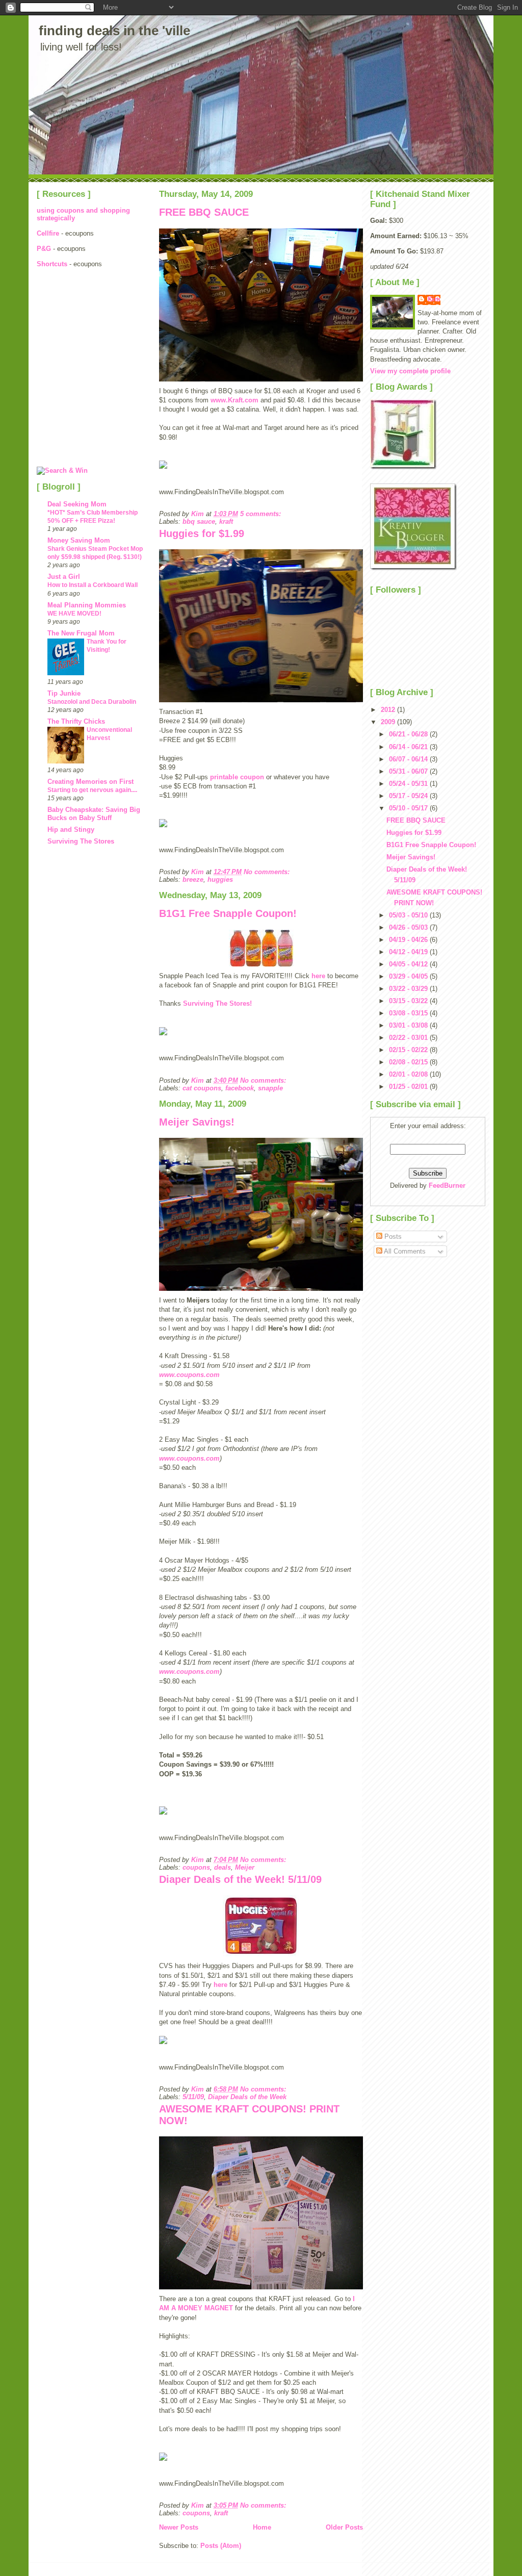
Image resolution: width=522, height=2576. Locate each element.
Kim (434, 299)
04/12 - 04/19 (409, 952)
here (318, 976)
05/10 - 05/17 (409, 808)
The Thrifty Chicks (76, 721)
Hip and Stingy (71, 830)
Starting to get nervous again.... (92, 790)
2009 (389, 722)
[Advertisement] (83, 336)
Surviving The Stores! (217, 1003)
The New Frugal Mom (81, 633)
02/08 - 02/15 (409, 1062)
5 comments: (262, 514)
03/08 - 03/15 (409, 1013)
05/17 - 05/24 (409, 796)
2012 (389, 710)
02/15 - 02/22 (409, 1050)
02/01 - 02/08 (409, 1074)
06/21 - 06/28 (409, 734)
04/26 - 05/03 (409, 927)
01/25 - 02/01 (409, 1087)
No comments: (268, 872)
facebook (240, 1088)
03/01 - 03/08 (409, 1025)
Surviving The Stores (81, 841)
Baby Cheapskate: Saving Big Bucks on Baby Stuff (94, 814)
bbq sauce (199, 521)
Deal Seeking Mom (77, 504)
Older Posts (344, 2527)
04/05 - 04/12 (409, 964)
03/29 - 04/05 (409, 976)
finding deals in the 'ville (114, 31)
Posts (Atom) (221, 2546)
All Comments (404, 1251)
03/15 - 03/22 (409, 1001)
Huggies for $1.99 (202, 533)
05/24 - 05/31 (409, 784)
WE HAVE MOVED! (74, 614)
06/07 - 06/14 (409, 759)
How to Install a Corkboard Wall (93, 585)
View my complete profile (410, 371)
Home (262, 2527)
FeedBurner (447, 1185)
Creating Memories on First (90, 782)
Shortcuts (53, 264)
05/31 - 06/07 (409, 771)
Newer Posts (179, 2527)
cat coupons (202, 1088)
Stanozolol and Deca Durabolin (92, 702)
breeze (193, 879)
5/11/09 (193, 2097)
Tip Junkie (64, 693)
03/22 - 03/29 (409, 989)
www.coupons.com (189, 1375)
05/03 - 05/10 (409, 915)
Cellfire (48, 233)
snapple (270, 1088)
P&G (44, 249)
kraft (226, 521)
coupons (196, 1867)
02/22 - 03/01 (409, 1038)
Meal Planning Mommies (87, 605)
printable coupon (237, 777)
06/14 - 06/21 (409, 747)
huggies (220, 879)
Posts (392, 1236)
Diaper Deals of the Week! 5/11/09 (240, 1879)
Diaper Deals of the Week (247, 2097)
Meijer (245, 1867)
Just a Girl (64, 577)
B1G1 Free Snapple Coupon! (228, 913)
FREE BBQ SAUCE (204, 212)
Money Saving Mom (79, 540)
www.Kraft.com (234, 400)
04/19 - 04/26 (409, 940)
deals (223, 1867)
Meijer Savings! (197, 1122)
